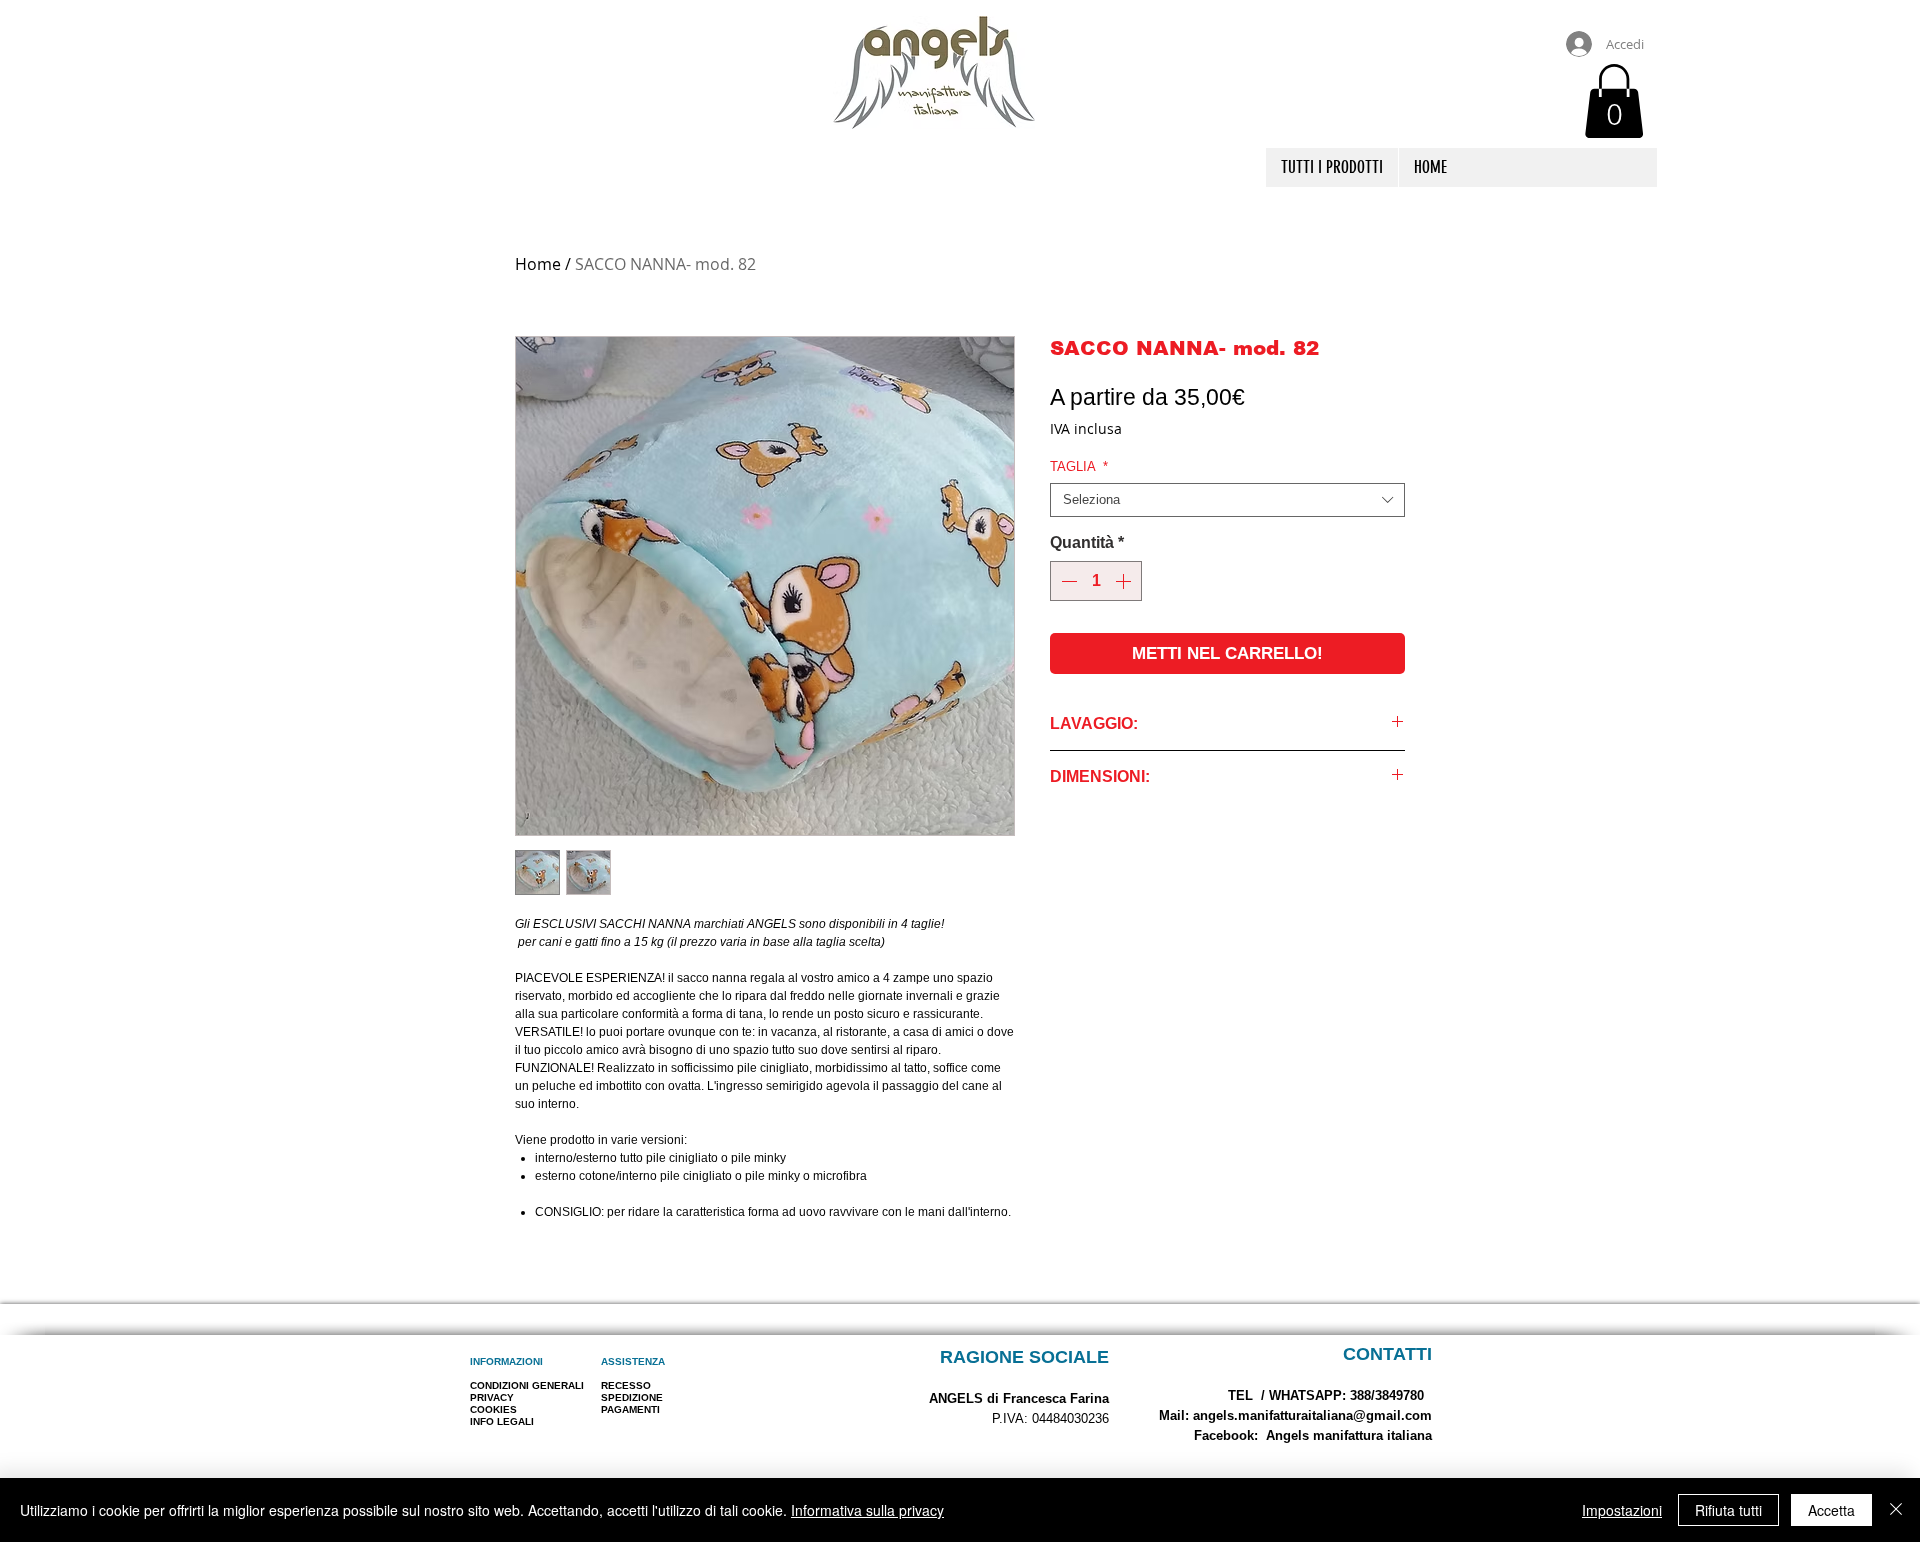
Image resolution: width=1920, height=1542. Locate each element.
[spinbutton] (1096, 581)
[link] (1614, 101)
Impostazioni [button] (1622, 1510)
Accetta (1831, 1510)
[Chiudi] (1896, 1510)
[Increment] (1125, 581)
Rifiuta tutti (1728, 1510)
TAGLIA (1079, 466)
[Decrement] (1067, 581)
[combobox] (1227, 500)
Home (538, 264)
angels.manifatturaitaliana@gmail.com (1312, 1415)
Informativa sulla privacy (867, 1510)
